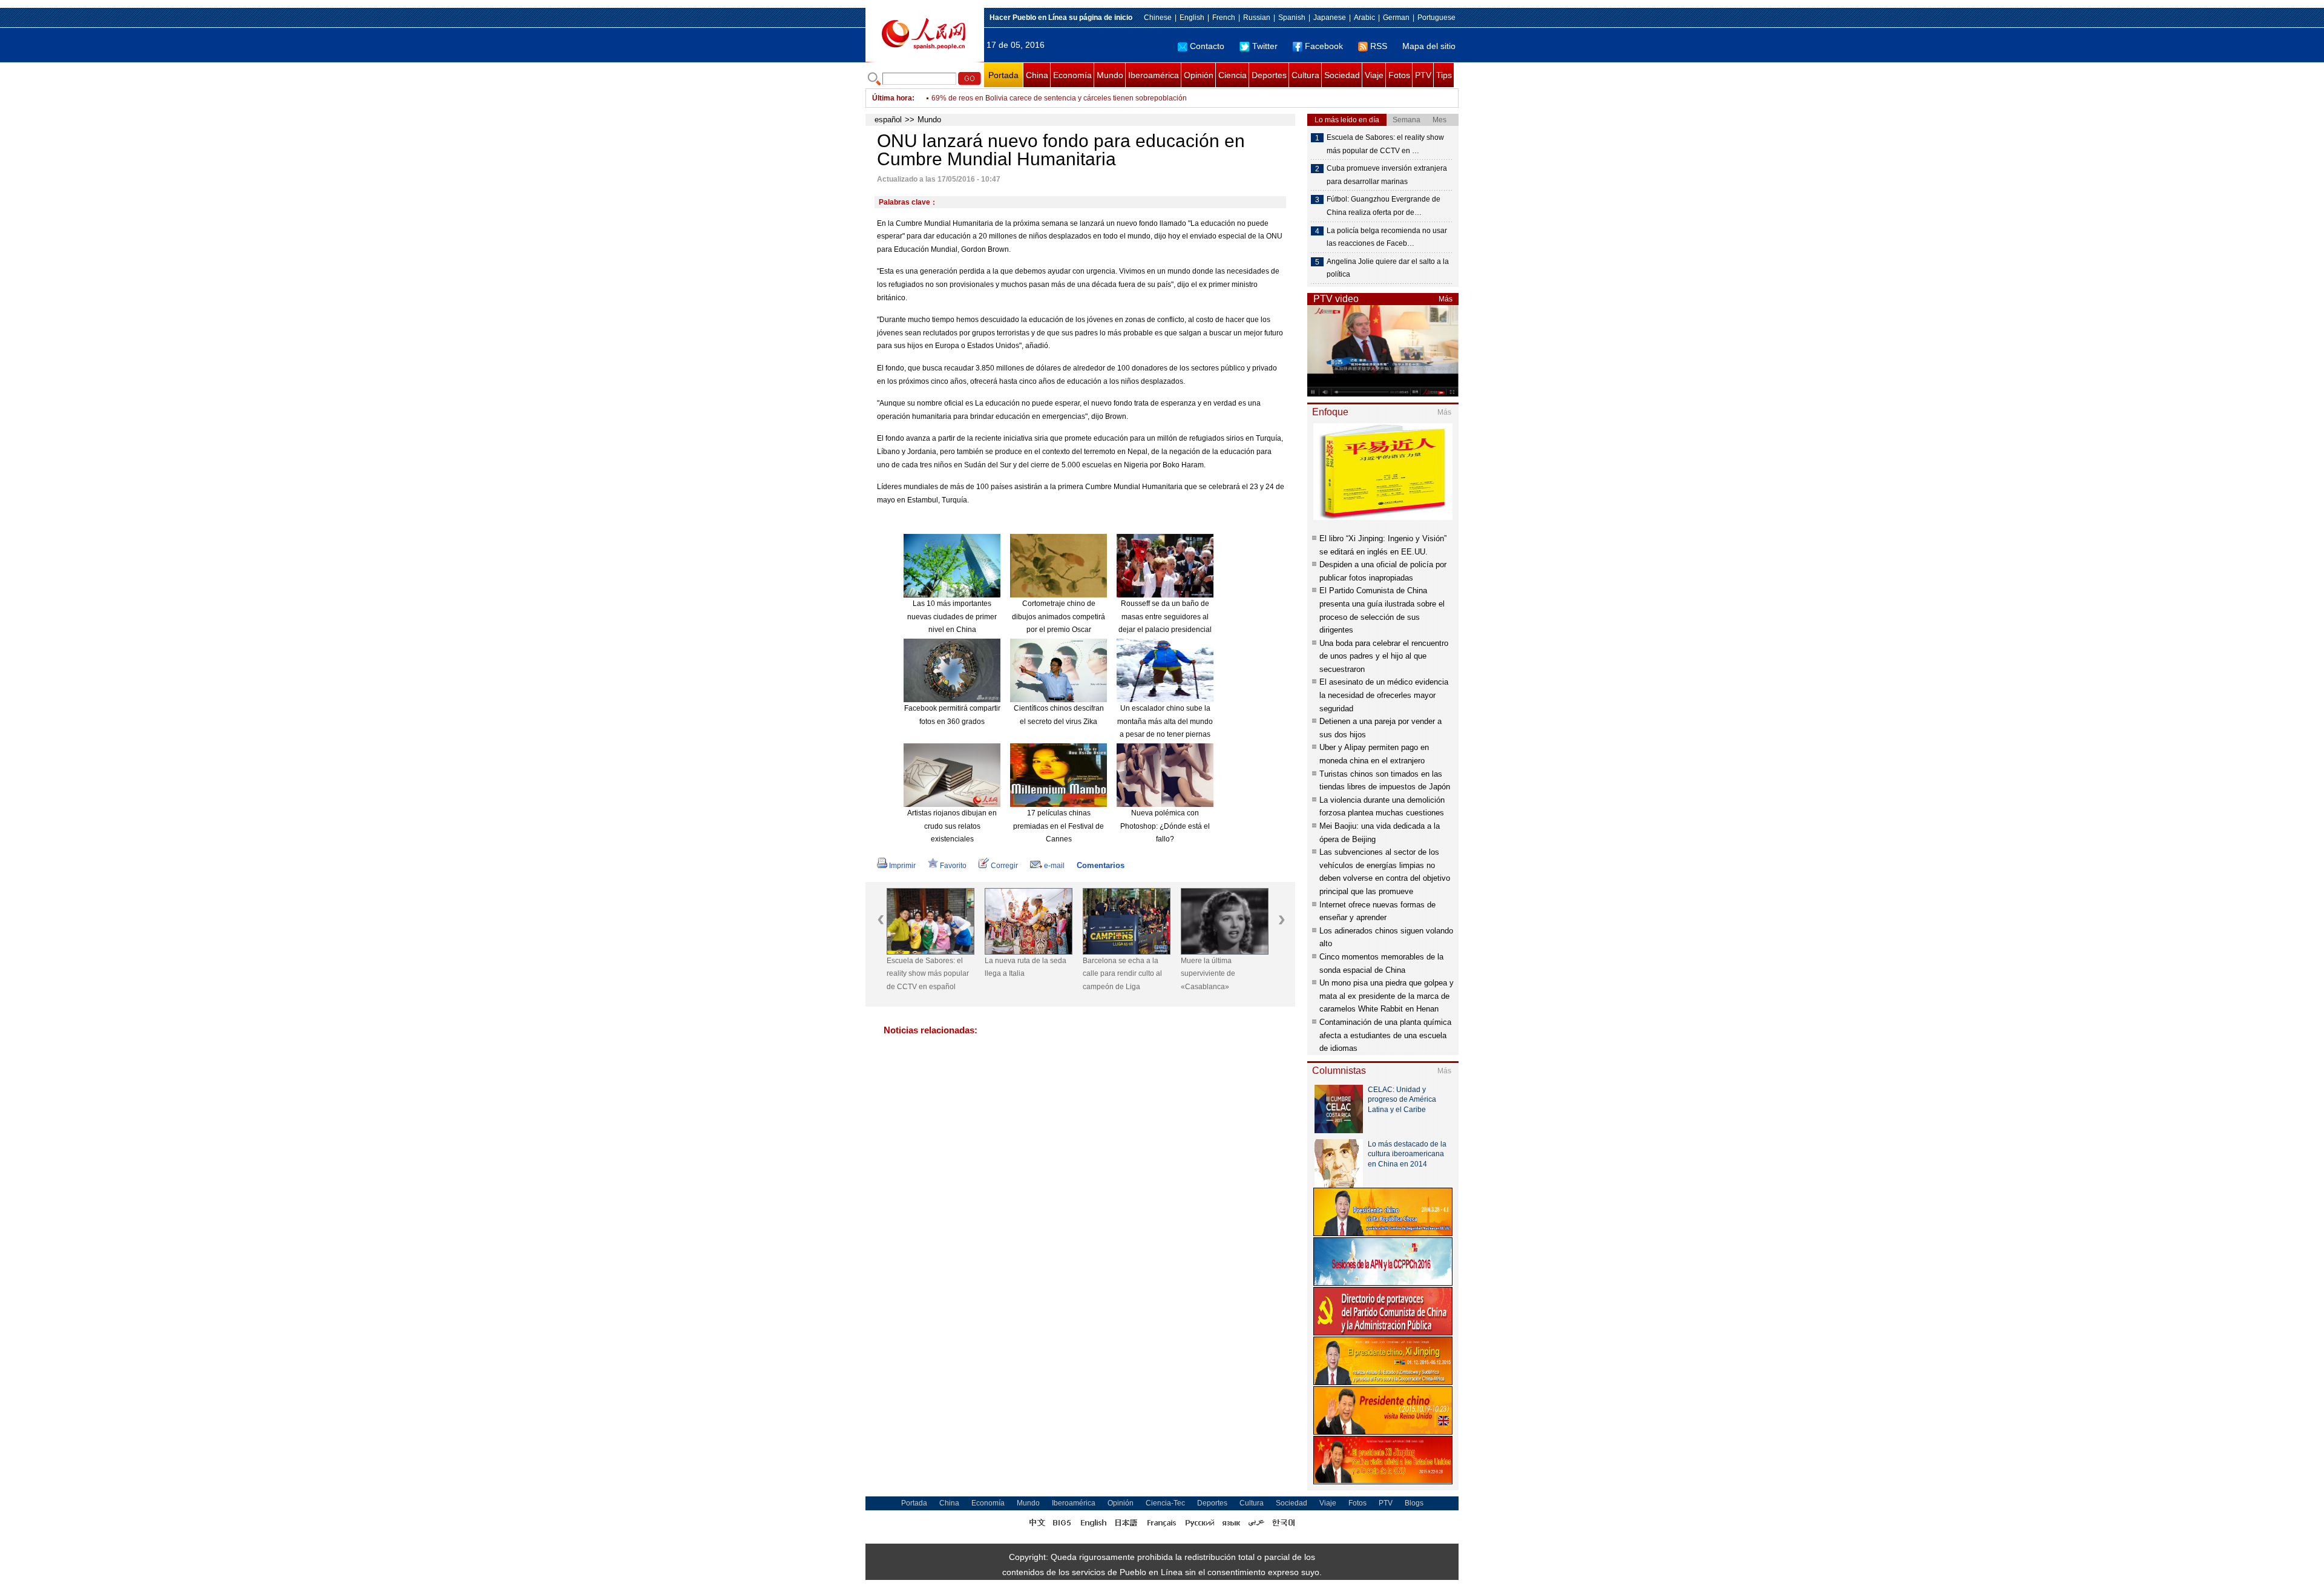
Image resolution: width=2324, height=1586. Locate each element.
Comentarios (1101, 865)
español (888, 120)
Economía (1072, 75)
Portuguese (1436, 18)
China (1037, 75)
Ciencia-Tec (1165, 1503)
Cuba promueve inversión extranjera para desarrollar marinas (1387, 175)
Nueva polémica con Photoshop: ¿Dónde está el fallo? (1165, 826)
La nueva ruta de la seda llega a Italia (1026, 967)
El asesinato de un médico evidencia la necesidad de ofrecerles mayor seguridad (1384, 695)
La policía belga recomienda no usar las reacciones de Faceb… (1387, 237)
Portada (1003, 75)
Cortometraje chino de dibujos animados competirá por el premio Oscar (1059, 617)
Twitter (1265, 46)
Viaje (1374, 75)
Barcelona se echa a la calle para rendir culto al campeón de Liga (1122, 974)
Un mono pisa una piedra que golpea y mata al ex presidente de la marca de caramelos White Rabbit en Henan (1387, 996)
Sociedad (1342, 75)
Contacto (1207, 46)
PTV (1423, 75)
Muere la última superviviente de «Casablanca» (1208, 974)
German (1396, 18)
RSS (1379, 46)
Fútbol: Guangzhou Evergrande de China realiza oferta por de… (1384, 206)
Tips (1444, 75)
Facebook (1324, 46)
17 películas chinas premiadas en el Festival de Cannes (1059, 826)
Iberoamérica (1154, 75)
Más (1446, 299)
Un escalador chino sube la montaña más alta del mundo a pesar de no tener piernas (1165, 721)
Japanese (1330, 18)
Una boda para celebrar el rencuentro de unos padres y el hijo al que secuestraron (1384, 656)
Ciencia (1233, 75)
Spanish (1292, 18)
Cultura (1305, 75)
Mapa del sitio (1429, 46)
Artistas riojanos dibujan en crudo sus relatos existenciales (952, 826)
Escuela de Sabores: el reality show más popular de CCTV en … (1385, 144)
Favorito (953, 866)
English (1192, 18)
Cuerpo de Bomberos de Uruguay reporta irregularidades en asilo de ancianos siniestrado (1080, 98)
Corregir (1004, 866)
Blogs (1414, 1503)
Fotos (1399, 75)
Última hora (892, 98)
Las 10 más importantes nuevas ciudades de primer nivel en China (952, 617)
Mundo (1110, 75)
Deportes (1269, 75)
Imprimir (902, 866)
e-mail (1054, 866)
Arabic (1364, 18)
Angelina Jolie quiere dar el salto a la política (1388, 268)
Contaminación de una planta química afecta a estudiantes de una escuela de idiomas (1385, 1035)
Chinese (1158, 18)
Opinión (1199, 75)
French (1224, 18)
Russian (1257, 18)
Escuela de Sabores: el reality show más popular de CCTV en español (928, 974)
